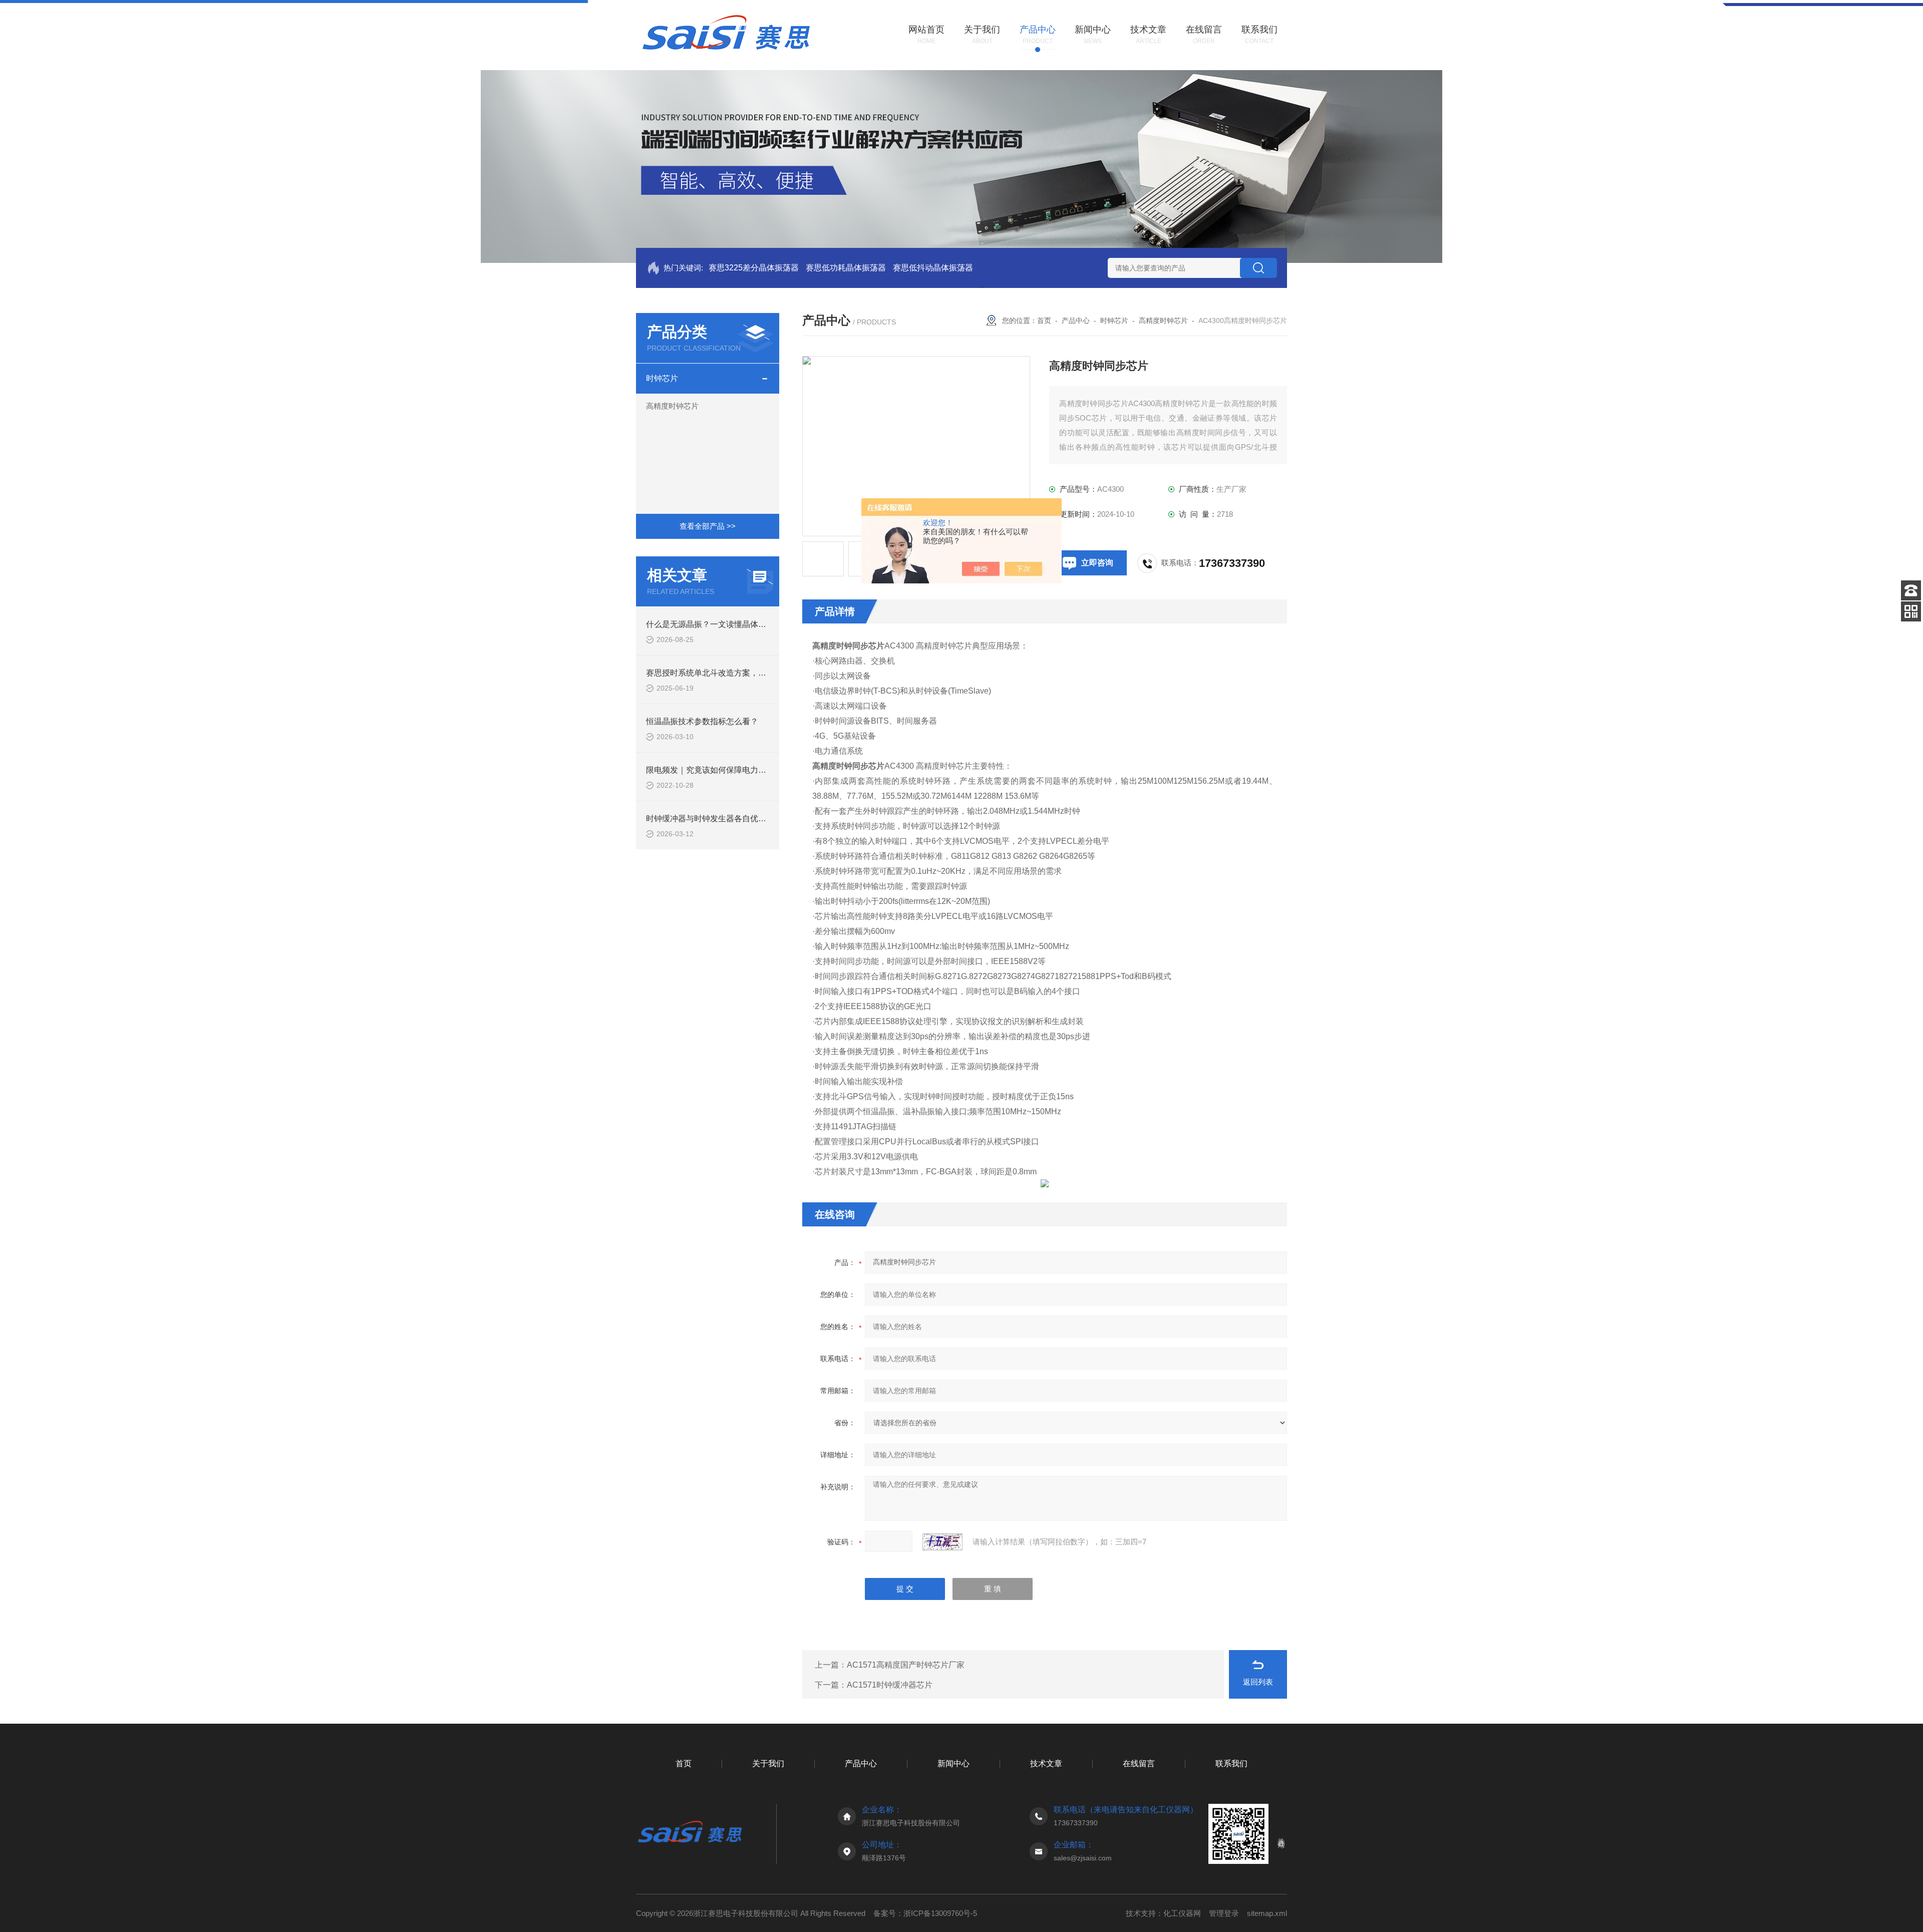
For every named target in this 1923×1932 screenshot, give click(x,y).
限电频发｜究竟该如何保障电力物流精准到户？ (730, 770)
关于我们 (768, 1763)
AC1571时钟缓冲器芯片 (890, 1685)
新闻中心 (953, 1763)
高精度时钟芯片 (672, 406)
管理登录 (1224, 1913)
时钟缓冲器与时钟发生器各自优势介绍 (714, 819)
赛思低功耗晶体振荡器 (846, 268)
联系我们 (1231, 1763)
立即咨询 (1097, 563)
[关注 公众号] (1911, 611)
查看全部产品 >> (708, 526)
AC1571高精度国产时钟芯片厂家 (906, 1665)
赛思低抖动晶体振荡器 (933, 268)
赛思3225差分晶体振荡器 (754, 268)
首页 (1044, 320)
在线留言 (1139, 1763)
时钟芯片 (662, 378)
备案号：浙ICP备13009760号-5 (925, 1913)
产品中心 (1076, 320)
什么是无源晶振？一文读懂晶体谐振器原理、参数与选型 (746, 624)
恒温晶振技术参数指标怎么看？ (702, 721)
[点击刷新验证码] (942, 1542)
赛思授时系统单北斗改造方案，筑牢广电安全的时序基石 (746, 673)
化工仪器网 (1182, 1913)
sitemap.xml (1267, 1913)
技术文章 (1046, 1763)
